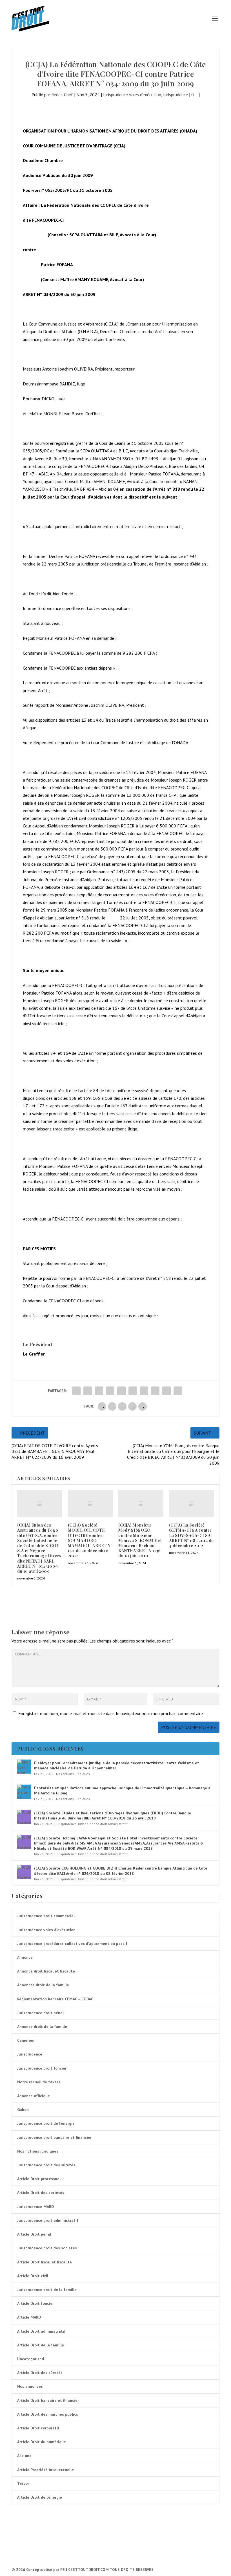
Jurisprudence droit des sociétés (47, 2248)
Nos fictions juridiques (73, 1774)
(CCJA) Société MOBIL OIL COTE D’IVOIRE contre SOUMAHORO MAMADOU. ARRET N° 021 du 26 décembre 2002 (90, 1540)
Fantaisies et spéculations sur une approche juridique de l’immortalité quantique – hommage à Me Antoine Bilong (122, 1790)
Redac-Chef (62, 95)
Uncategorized (31, 2359)
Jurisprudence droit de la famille (47, 2290)
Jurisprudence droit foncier (42, 2068)
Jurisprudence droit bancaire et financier (54, 2137)
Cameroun (26, 2040)
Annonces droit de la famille (43, 1985)
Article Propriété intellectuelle (45, 2470)
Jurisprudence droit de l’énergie (46, 2123)
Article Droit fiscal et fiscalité (45, 2262)
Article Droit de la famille (41, 2345)
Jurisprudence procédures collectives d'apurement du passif (72, 1944)
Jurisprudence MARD (35, 2207)
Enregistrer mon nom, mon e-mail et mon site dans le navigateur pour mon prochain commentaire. (111, 1713)
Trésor (23, 2483)
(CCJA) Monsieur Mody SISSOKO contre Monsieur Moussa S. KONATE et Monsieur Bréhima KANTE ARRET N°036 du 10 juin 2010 (140, 1540)
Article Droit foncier (35, 2303)
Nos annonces (30, 2386)
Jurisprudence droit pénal (40, 2013)
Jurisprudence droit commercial (46, 1916)
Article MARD (29, 2317)
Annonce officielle (34, 2096)
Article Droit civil (33, 2276)
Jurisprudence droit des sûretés (46, 2165)
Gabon (23, 2110)
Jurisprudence (176, 95)
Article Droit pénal (34, 2234)
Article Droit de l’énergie (40, 2497)
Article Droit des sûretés (40, 2373)
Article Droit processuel (39, 2179)
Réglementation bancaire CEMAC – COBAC (55, 1999)
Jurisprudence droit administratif (103, 1824)
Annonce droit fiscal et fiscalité (46, 1971)
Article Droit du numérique (42, 2442)
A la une (24, 2456)
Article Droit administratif (41, 2331)
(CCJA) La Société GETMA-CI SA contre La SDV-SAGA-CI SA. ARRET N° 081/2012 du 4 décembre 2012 (191, 1535)
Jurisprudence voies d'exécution (132, 95)
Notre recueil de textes (39, 2082)
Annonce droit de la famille (42, 2027)
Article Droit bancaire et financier (48, 2400)
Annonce (25, 1957)
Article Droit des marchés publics (48, 2414)
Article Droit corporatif (38, 2428)
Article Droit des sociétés (41, 2193)
